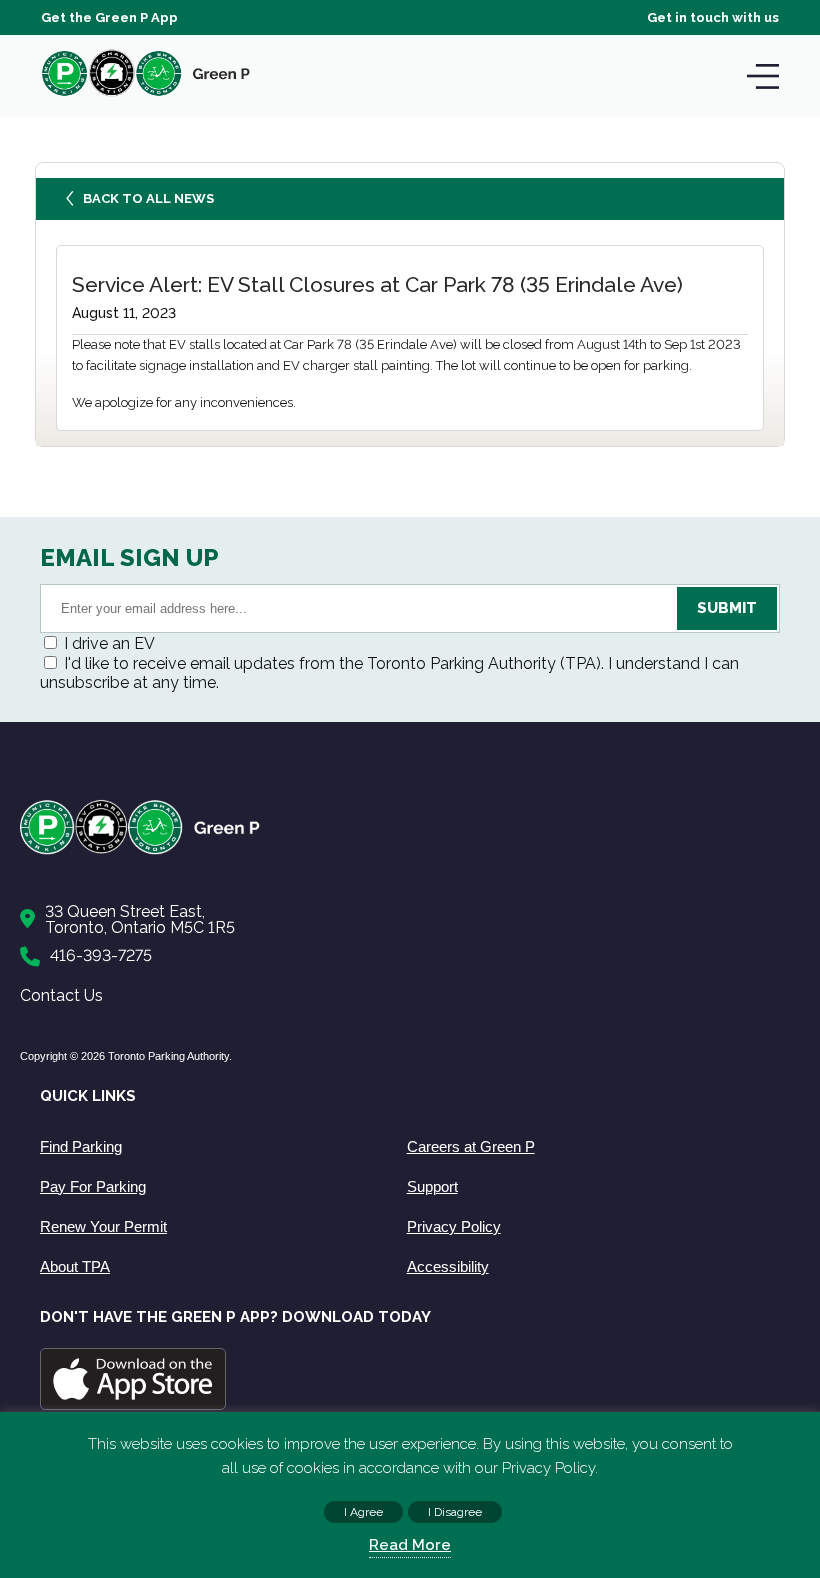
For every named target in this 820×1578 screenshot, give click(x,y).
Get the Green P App (109, 17)
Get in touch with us (713, 17)
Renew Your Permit (103, 1226)
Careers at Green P (471, 1146)
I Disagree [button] (455, 1512)
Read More (410, 1545)
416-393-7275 (101, 955)
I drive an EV (109, 643)
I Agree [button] (363, 1512)
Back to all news (148, 198)
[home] (146, 95)
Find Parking (81, 1146)
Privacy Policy (454, 1226)
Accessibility (448, 1266)
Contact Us (61, 995)
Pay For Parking (93, 1186)
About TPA (75, 1266)
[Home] (400, 850)
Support (432, 1186)
